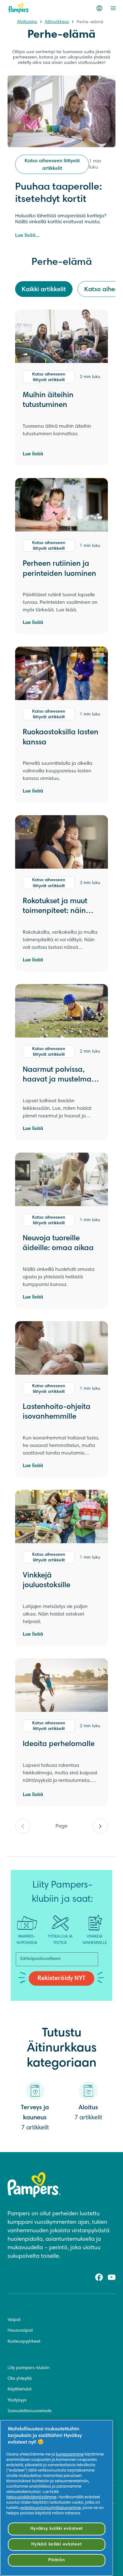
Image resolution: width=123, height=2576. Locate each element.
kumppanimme (70, 2455)
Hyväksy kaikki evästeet (57, 2529)
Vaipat (14, 2320)
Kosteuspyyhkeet (24, 2342)
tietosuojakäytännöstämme (31, 2497)
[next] (100, 1826)
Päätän (56, 2560)
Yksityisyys (17, 2401)
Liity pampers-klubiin (29, 2368)
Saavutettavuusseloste (30, 2411)
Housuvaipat (20, 2331)
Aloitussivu (27, 22)
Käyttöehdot (20, 2390)
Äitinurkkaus (57, 22)
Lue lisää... (27, 236)
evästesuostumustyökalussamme (51, 2508)
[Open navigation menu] (113, 8)
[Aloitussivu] (19, 8)
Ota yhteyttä (20, 2379)
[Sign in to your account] (99, 8)
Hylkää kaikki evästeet (56, 2544)
